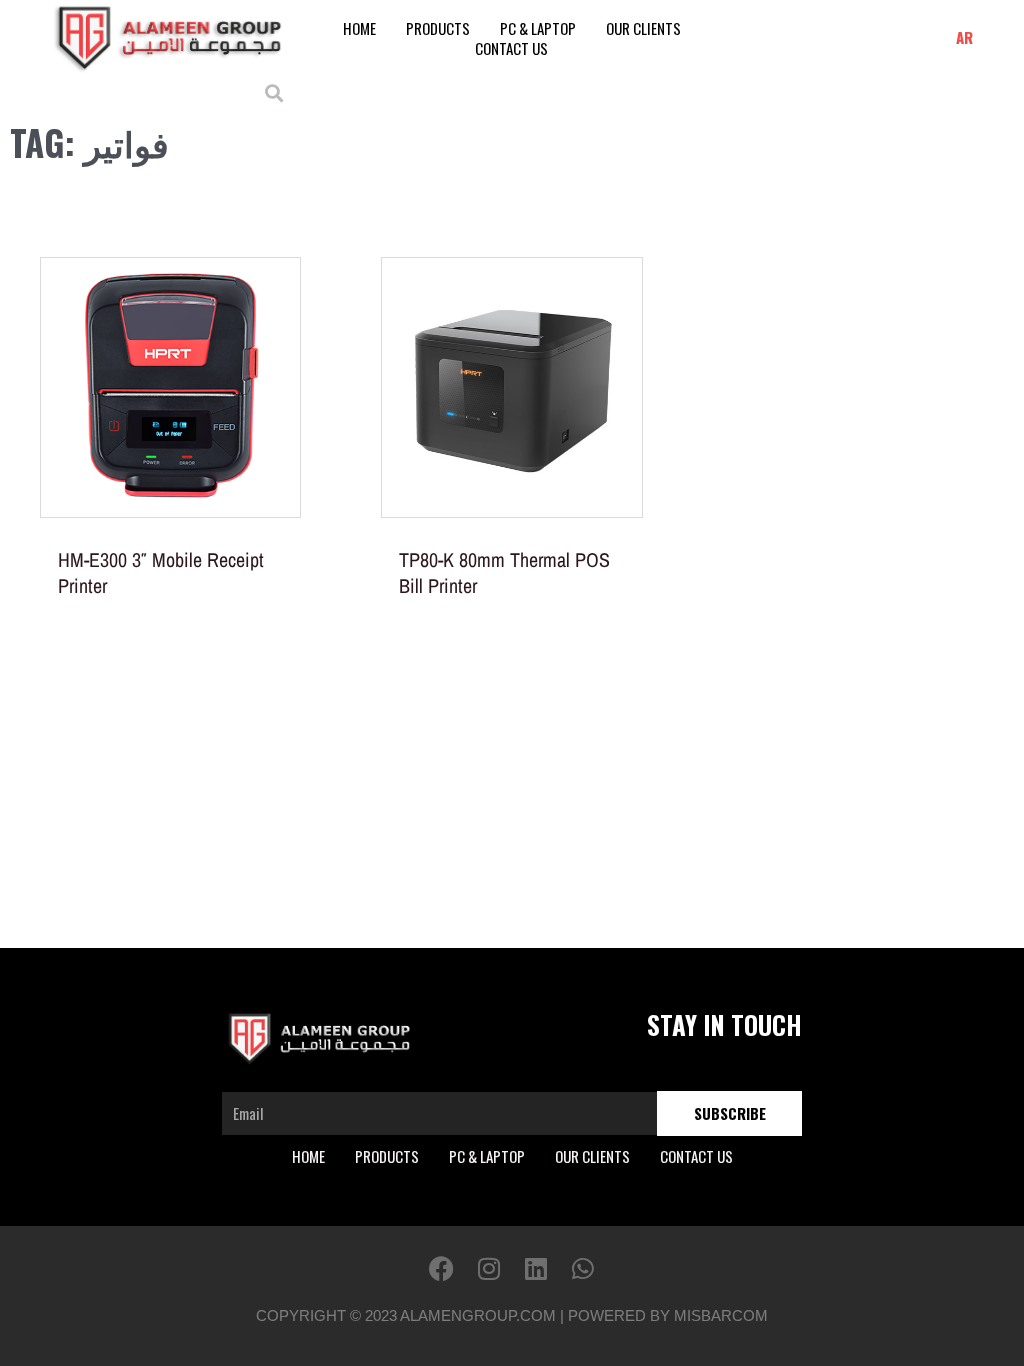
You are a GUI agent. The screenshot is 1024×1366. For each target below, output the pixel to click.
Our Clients (643, 28)
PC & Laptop (538, 28)
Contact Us (511, 48)
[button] (274, 92)
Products (438, 28)
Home (359, 28)
